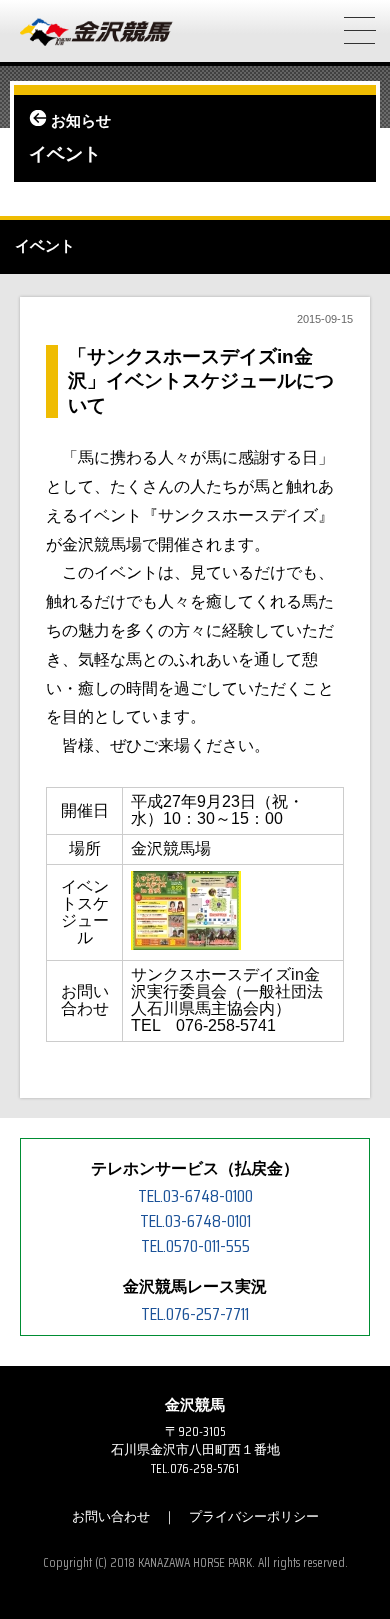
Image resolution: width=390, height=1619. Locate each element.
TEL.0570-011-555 (195, 1246)
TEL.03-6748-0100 (195, 1196)
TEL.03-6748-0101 (195, 1221)
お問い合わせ (111, 1516)
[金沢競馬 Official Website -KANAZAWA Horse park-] (97, 33)
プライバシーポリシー (254, 1516)
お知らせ (81, 121)
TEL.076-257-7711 (195, 1314)
